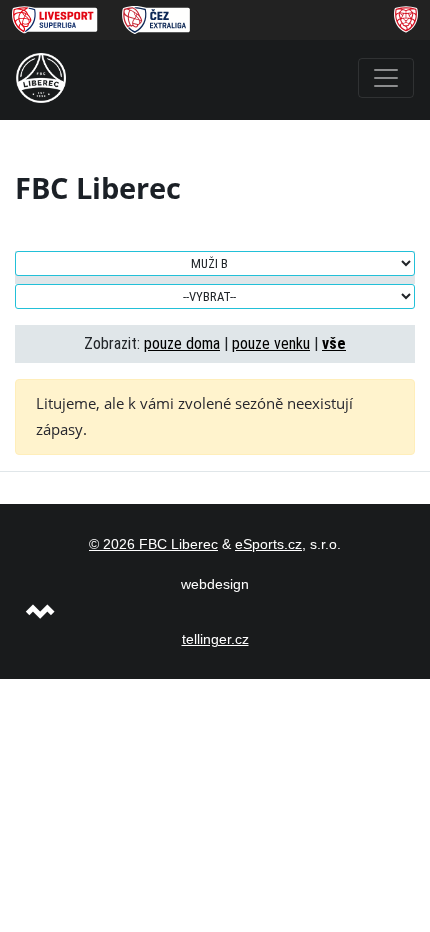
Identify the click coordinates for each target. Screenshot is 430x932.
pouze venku (271, 343)
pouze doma (182, 343)
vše (334, 343)
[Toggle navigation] (386, 78)
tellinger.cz (215, 639)
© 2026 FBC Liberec (153, 544)
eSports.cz (268, 544)
